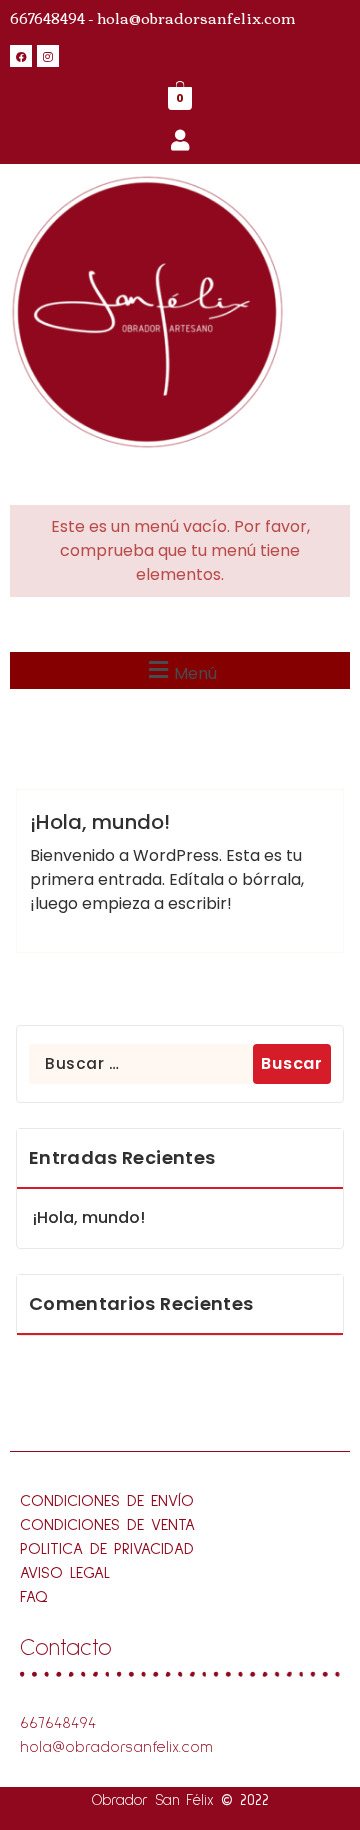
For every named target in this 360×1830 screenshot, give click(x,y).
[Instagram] (48, 56)
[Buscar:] (141, 1064)
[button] (180, 670)
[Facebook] (21, 56)
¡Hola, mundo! (100, 822)
